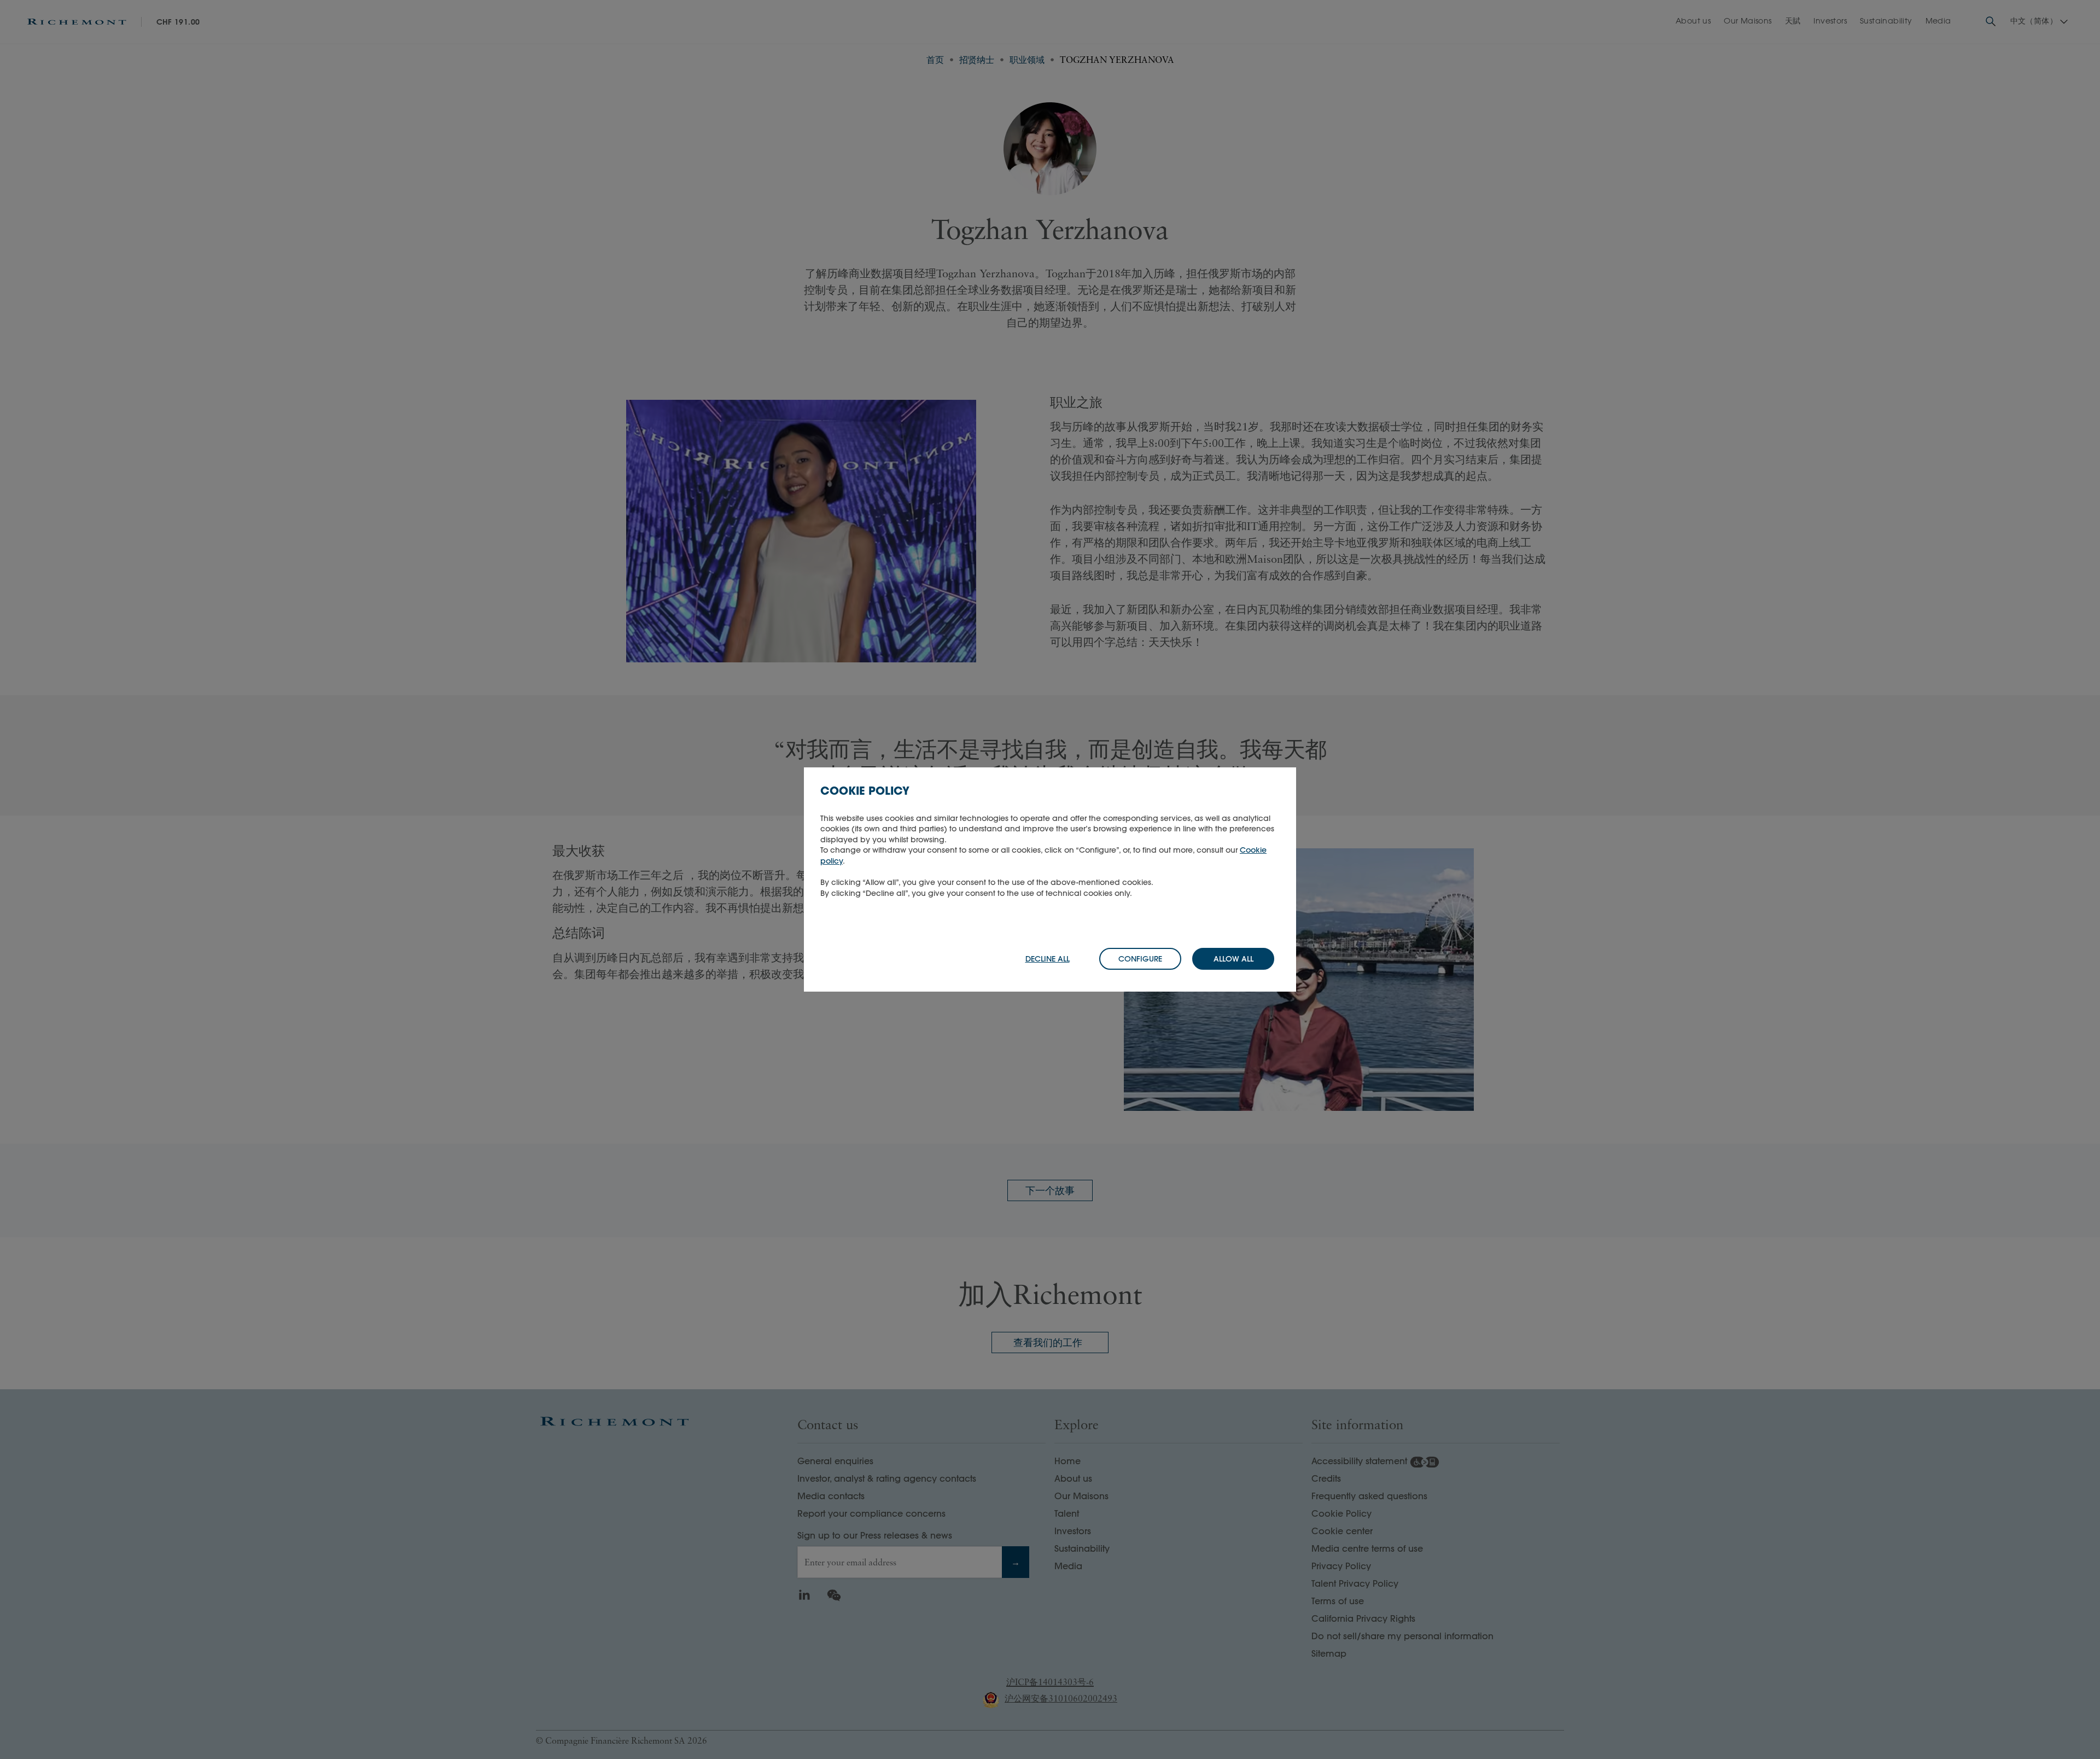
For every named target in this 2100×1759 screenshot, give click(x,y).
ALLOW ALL (1233, 959)
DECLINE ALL (1048, 959)
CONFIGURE (1140, 959)
